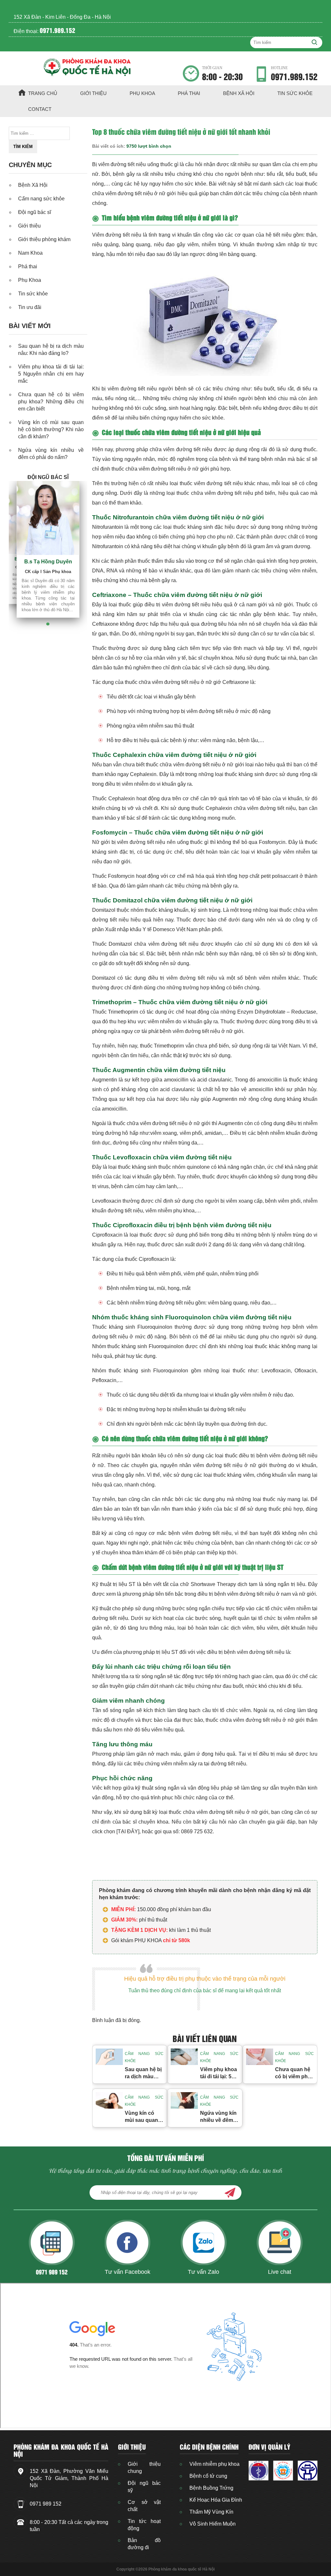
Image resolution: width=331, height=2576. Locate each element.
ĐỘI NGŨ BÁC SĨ (48, 477)
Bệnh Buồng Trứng (211, 2488)
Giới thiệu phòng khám (44, 239)
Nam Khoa (30, 253)
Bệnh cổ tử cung (208, 2476)
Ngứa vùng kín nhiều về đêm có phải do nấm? (51, 454)
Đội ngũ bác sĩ (35, 212)
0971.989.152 (58, 30)
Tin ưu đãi (30, 307)
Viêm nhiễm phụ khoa (214, 2464)
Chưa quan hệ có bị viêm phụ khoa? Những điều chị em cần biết (51, 402)
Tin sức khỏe (295, 93)
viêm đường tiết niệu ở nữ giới (174, 469)
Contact (40, 109)
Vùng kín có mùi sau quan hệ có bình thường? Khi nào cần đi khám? (51, 429)
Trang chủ (43, 93)
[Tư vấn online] (283, 2470)
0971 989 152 (46, 2504)
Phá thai (189, 93)
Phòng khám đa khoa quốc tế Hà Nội (182, 2569)
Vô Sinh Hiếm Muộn (213, 2524)
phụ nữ (225, 537)
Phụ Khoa (142, 93)
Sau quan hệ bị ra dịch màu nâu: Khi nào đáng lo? (51, 350)
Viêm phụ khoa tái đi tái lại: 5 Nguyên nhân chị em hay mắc (51, 374)
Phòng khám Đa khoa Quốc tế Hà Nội (61, 2450)
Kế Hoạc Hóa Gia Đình (216, 2500)
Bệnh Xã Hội (239, 93)
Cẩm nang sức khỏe (41, 199)
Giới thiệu (93, 93)
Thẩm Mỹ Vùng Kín (211, 2512)
